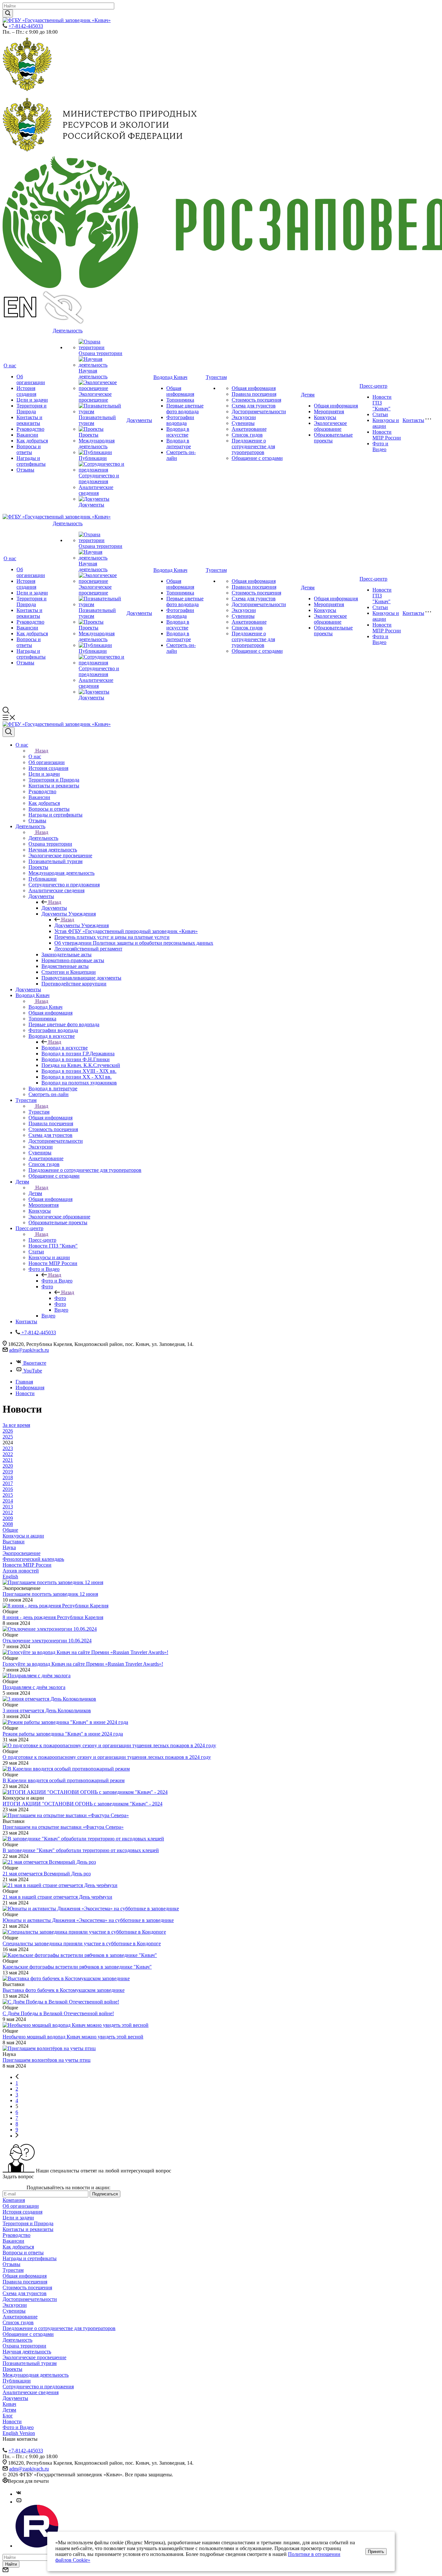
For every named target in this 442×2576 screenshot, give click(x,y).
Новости (12, 2421)
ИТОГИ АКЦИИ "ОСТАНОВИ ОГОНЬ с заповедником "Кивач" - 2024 (83, 1804)
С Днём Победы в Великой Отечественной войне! (58, 2013)
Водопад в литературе (179, 444)
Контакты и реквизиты (29, 420)
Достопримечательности (259, 411)
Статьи (380, 414)
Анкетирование (249, 429)
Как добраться (32, 441)
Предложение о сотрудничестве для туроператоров (253, 446)
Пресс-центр (373, 386)
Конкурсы (325, 417)
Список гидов (247, 435)
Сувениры (243, 423)
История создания (26, 391)
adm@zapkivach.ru (29, 1350)
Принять (376, 2552)
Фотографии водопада (180, 420)
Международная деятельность (97, 444)
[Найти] (8, 13)
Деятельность (68, 331)
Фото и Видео (380, 446)
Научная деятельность (93, 374)
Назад (42, 751)
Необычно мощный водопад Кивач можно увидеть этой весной (73, 2037)
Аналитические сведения (96, 490)
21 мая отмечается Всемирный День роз (47, 1874)
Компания (14, 2200)
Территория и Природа (32, 409)
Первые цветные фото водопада (185, 409)
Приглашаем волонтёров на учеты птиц (47, 2060)
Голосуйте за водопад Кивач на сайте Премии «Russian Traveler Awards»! (83, 1664)
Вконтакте (35, 1363)
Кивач (9, 2404)
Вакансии (27, 435)
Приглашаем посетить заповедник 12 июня (50, 1594)
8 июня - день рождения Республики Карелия (53, 1617)
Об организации (31, 379)
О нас (10, 366)
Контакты (413, 420)
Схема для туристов (254, 406)
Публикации (93, 458)
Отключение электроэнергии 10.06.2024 (47, 1641)
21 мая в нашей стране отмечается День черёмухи (57, 1897)
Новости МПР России (387, 435)
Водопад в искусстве (178, 432)
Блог (8, 2416)
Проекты (88, 435)
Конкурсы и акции (386, 423)
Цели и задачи (32, 400)
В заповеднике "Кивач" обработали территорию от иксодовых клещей (81, 1850)
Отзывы (25, 470)
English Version (19, 2433)
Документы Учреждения (82, 925)
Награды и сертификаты (31, 461)
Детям (308, 395)
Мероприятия (329, 411)
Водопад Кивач (170, 377)
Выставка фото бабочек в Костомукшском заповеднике (64, 1990)
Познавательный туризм (30, 2363)
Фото (60, 1298)
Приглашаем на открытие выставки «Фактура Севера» (63, 1827)
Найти (11, 2564)
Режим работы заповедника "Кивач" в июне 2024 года (63, 1734)
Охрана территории (100, 353)
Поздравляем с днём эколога (34, 1687)
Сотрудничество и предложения (99, 478)
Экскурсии (244, 417)
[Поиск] (9, 732)
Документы (91, 505)
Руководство (30, 429)
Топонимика (180, 400)
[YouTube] (19, 2502)
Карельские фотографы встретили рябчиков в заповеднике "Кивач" (77, 1967)
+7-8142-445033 (26, 26)
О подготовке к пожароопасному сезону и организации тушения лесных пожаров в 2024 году (107, 1757)
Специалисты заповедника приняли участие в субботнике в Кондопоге (82, 1943)
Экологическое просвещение (95, 397)
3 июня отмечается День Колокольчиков (47, 1710)
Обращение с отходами (257, 458)
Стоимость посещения (256, 400)
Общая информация (180, 391)
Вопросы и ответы (29, 449)
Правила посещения (254, 394)
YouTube (33, 1371)
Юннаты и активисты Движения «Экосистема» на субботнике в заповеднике (88, 1920)
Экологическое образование (330, 426)
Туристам (216, 377)
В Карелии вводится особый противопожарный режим (64, 1780)
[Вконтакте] (19, 2494)
